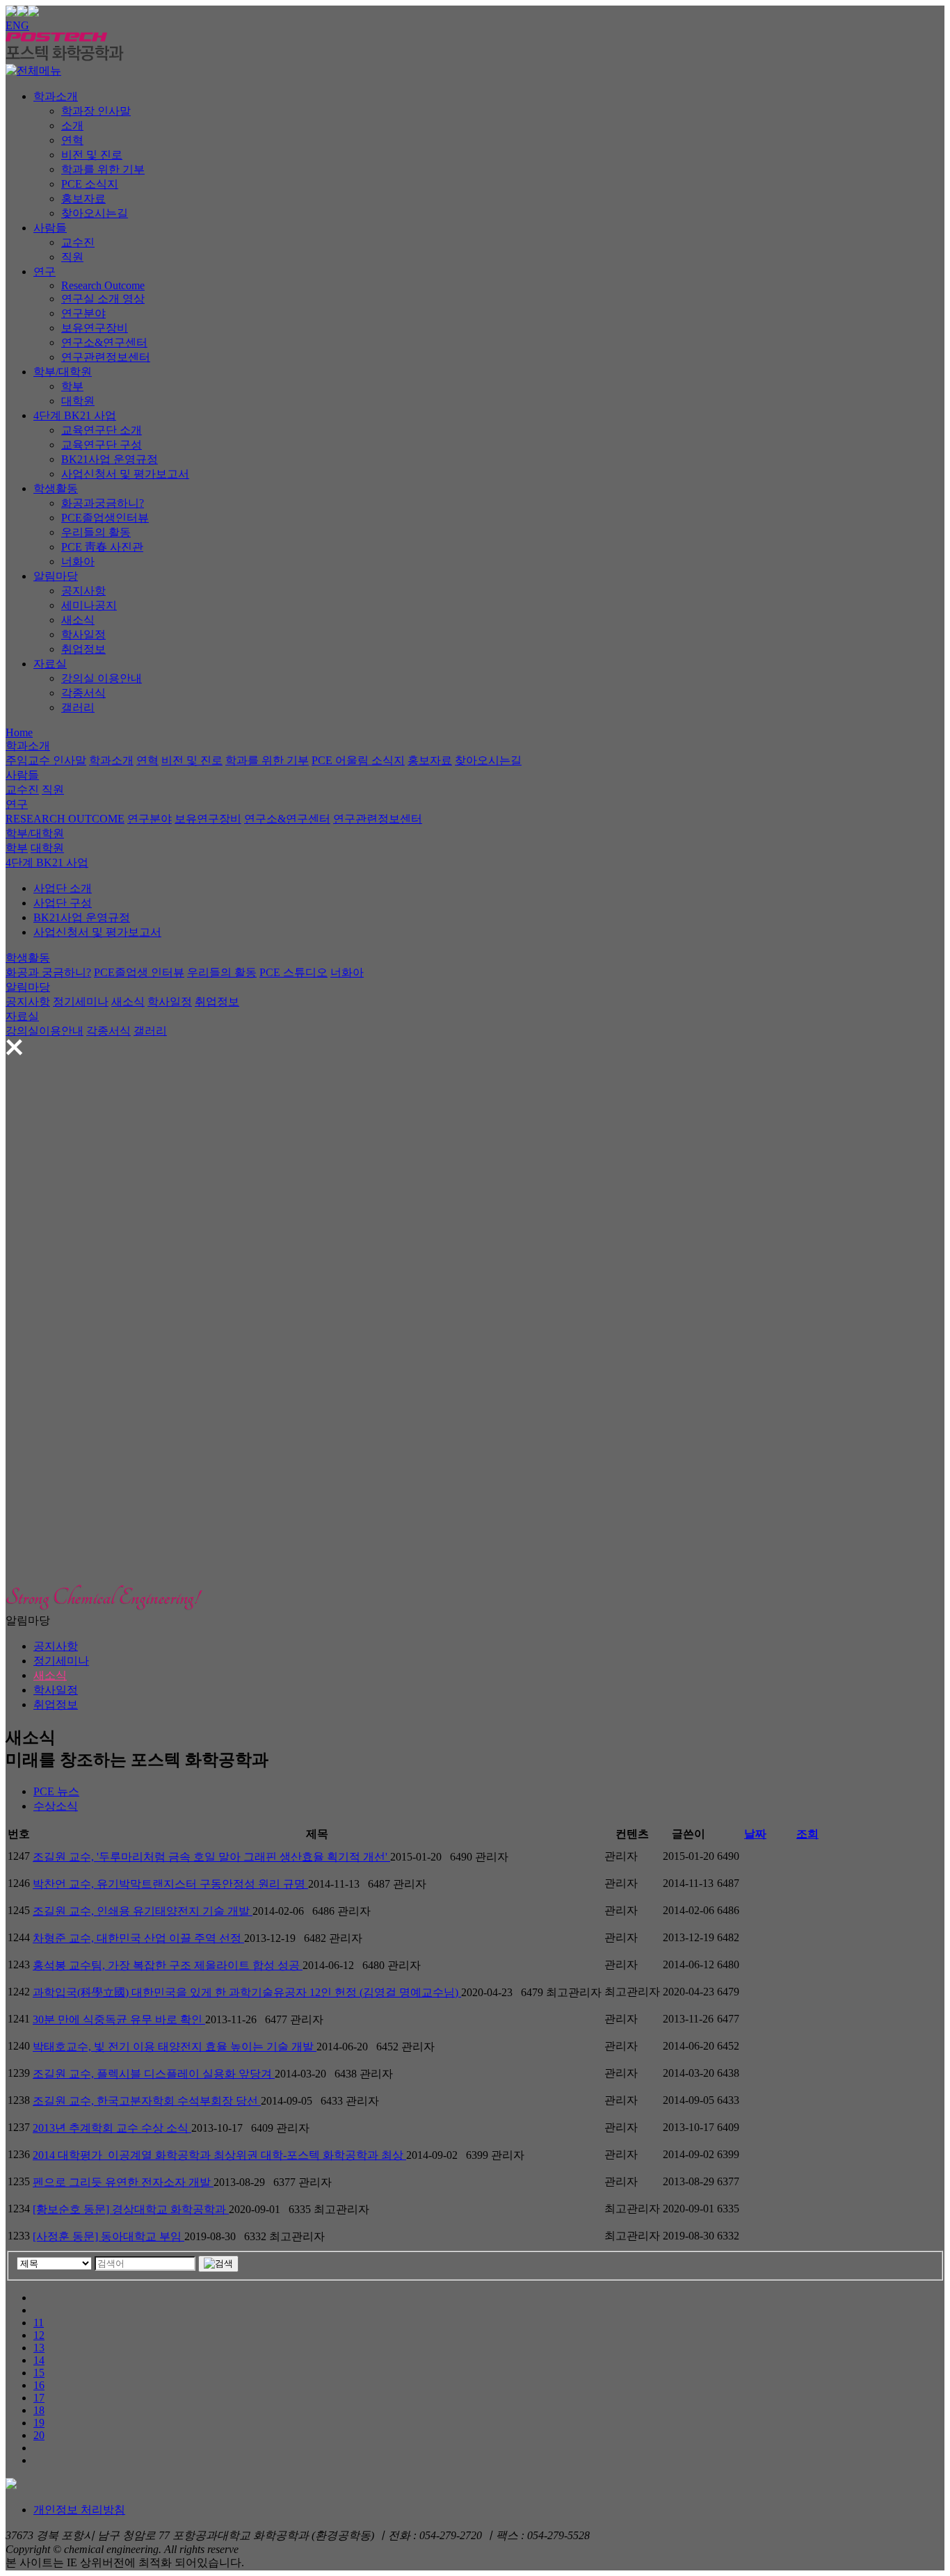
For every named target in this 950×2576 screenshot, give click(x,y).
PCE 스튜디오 (293, 972)
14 (39, 2360)
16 (39, 2385)
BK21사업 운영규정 (110, 459)
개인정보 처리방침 (79, 2510)
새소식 (78, 620)
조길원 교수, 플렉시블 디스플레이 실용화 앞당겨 (154, 2074)
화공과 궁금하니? (48, 972)
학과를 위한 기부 (103, 169)
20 (39, 2435)
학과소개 (56, 96)
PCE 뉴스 (56, 1791)
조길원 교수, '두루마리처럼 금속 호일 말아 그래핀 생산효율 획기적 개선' (211, 1857)
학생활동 (56, 488)
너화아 (78, 561)
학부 (72, 386)
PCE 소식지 (90, 184)
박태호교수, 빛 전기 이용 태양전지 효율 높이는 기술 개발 (175, 2047)
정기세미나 (81, 1002)
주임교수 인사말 (46, 760)
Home (19, 732)
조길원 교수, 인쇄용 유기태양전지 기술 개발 (143, 1911)
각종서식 (83, 693)
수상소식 (56, 1806)
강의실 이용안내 (102, 678)
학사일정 (83, 634)
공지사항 (83, 591)
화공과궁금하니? (103, 503)
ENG (17, 25)
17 (39, 2398)
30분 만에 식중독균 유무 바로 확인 (119, 2019)
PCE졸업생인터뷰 (105, 518)
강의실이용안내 (45, 1031)
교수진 (78, 242)
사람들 (50, 228)
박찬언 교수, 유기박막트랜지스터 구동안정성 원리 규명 (170, 1884)
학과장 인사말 (96, 111)
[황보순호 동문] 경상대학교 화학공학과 (131, 2209)
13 (39, 2348)
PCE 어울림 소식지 (358, 760)
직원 (72, 257)
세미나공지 (89, 605)
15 (39, 2373)
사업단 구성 (63, 903)
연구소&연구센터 (104, 342)
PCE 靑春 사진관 (102, 547)
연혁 (72, 140)
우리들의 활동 (96, 532)
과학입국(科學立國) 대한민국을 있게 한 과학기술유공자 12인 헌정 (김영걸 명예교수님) (247, 1992)
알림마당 (56, 576)
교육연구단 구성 (102, 445)
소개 (72, 125)
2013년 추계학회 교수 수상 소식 (112, 2128)
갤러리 (78, 707)
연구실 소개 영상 (103, 299)
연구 (45, 272)
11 (39, 2323)
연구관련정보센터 (106, 357)
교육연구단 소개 (102, 430)
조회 (807, 1834)
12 (39, 2335)
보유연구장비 (95, 328)
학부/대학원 (63, 372)
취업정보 (83, 649)
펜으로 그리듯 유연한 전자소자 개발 (123, 2182)
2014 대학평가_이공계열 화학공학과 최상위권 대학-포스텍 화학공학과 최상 (219, 2155)
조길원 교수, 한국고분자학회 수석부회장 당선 (147, 2101)
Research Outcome (103, 285)
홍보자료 (83, 199)
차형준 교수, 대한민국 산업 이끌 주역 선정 (138, 1938)
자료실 (50, 664)
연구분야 (83, 313)
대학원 (78, 401)
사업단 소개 (63, 888)
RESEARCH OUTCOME (65, 819)
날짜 (755, 1834)
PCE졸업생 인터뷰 (139, 972)
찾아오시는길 (95, 213)
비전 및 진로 (92, 155)
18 (39, 2410)
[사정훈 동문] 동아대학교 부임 (108, 2236)
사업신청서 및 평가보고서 (125, 474)
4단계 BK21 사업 (75, 415)
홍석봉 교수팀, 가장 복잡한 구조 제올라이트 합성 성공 (168, 1965)
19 (39, 2423)
